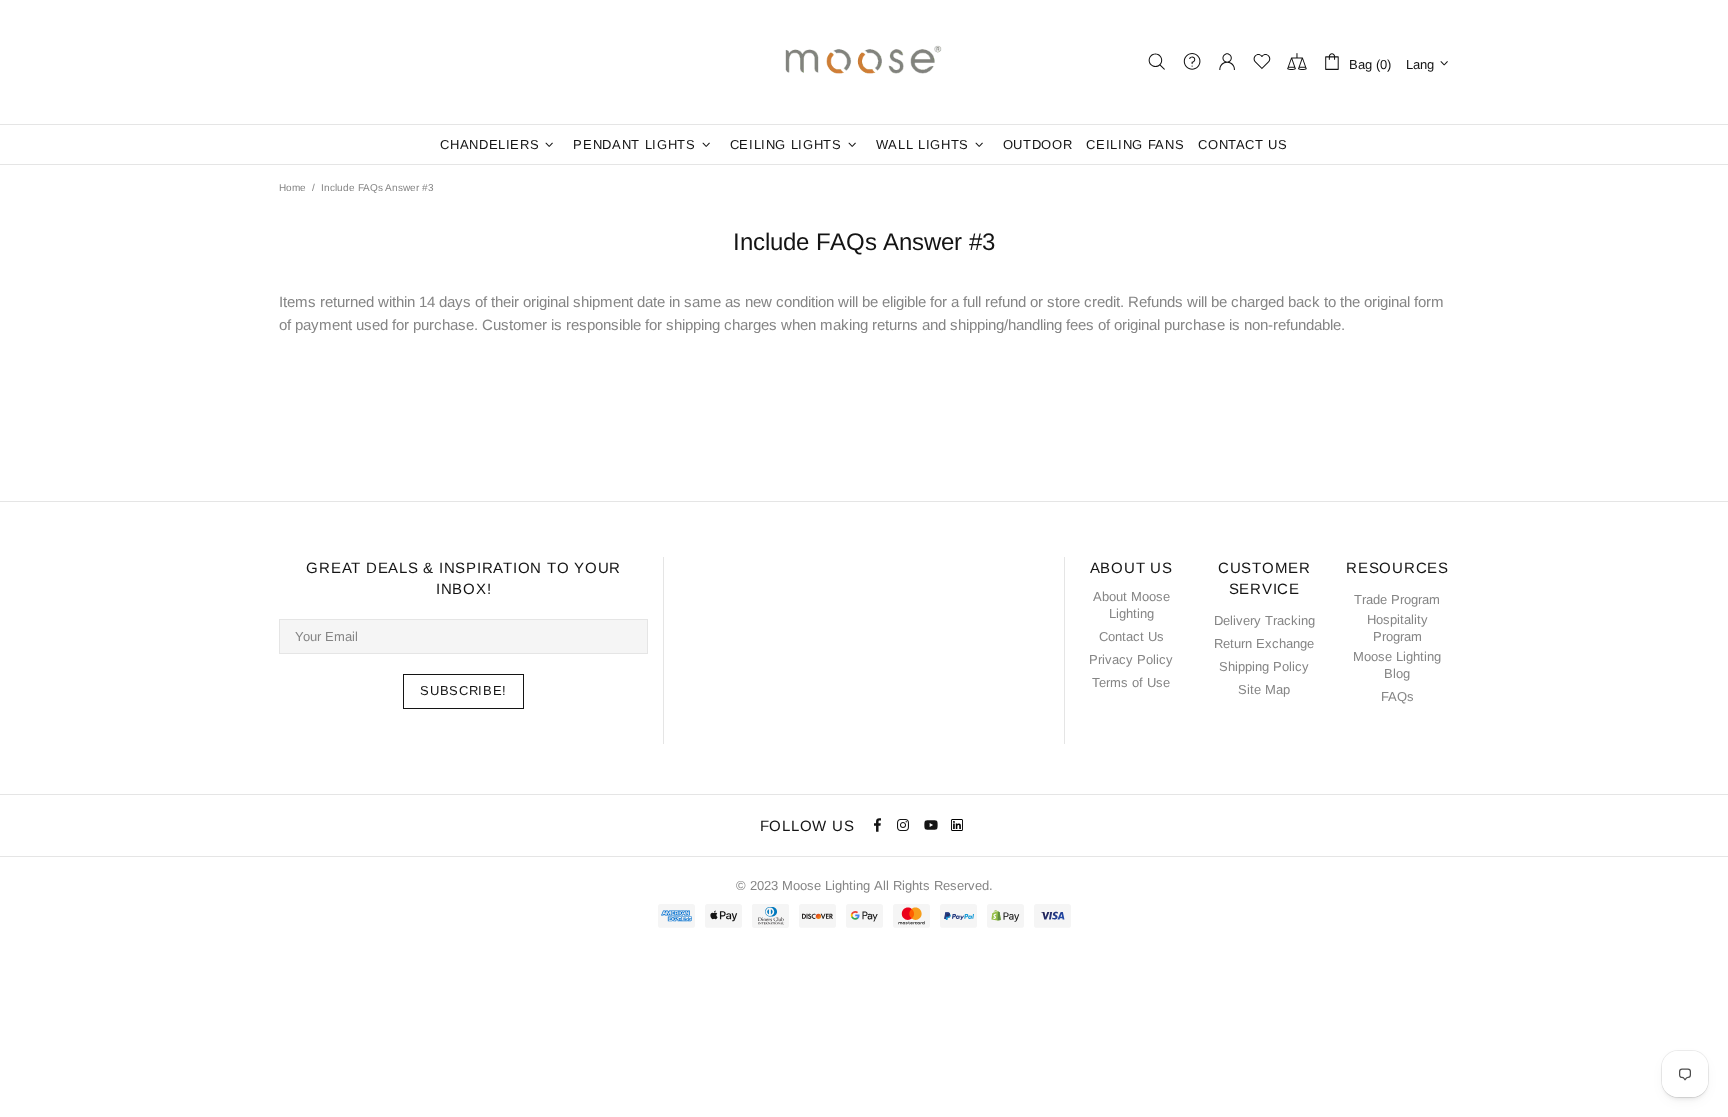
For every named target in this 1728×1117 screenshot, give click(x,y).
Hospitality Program (1397, 628)
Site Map (1264, 689)
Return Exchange (1264, 643)
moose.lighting (864, 62)
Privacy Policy (1131, 659)
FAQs (1397, 696)
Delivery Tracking (1264, 620)
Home (292, 187)
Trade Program (1397, 599)
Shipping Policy (1264, 666)
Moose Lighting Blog (1397, 665)
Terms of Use (1131, 682)
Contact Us (1131, 636)
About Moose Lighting (1131, 605)
